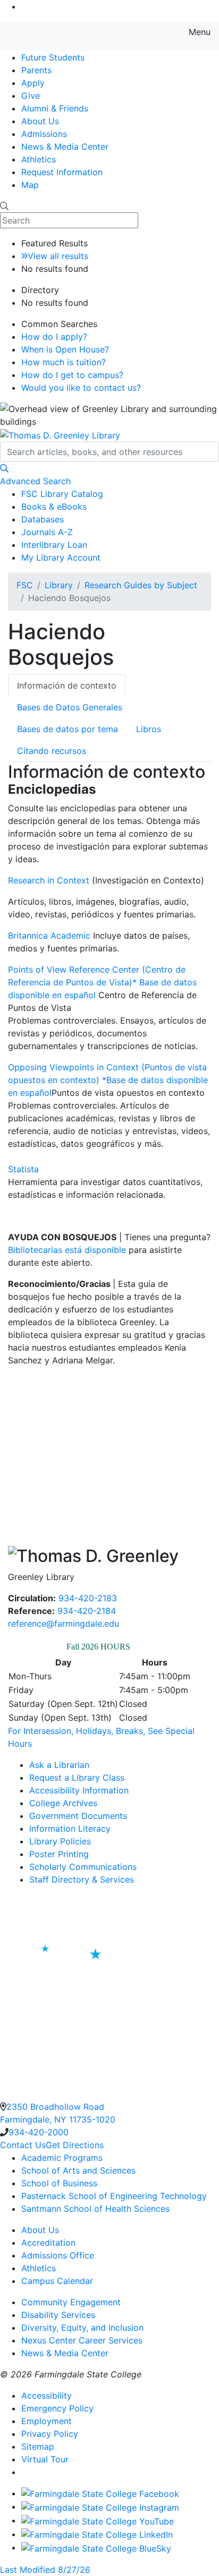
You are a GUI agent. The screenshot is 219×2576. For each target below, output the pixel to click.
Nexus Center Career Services (82, 2340)
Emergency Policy (57, 2408)
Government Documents (78, 1816)
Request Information (62, 172)
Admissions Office (58, 2255)
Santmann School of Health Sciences (95, 2209)
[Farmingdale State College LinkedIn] (97, 2534)
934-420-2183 (88, 1598)
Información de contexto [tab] (67, 685)
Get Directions (75, 2145)
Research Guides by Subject (141, 585)
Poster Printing (59, 1854)
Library (59, 585)
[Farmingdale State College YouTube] (98, 2520)
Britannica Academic (50, 935)
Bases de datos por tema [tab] (68, 729)
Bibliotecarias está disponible (67, 1250)
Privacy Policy (50, 2434)
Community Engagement (71, 2302)
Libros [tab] (149, 729)
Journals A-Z (47, 532)
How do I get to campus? (72, 375)
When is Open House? (65, 349)
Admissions (44, 134)
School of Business (59, 2183)
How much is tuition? (64, 362)
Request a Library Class (77, 1778)
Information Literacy (70, 1828)
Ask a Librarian (59, 1765)
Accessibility (47, 2395)
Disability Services (58, 2315)
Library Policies (60, 1841)
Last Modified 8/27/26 (45, 2570)
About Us (40, 121)
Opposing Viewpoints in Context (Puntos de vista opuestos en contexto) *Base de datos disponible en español (108, 1080)
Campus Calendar (57, 2281)
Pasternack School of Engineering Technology (114, 2196)
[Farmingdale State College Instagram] (100, 2506)
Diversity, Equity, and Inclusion (82, 2328)
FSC (25, 585)
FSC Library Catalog (62, 494)
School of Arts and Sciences (78, 2170)
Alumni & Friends (55, 108)
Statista (23, 1169)
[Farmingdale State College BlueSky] (96, 2547)
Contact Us (23, 2145)
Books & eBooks (54, 506)
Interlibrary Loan (54, 545)
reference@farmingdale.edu (64, 1624)
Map (30, 185)
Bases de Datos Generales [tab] (71, 707)
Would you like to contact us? (81, 388)
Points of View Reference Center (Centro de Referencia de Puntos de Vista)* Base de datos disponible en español (102, 982)
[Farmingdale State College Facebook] (100, 2493)
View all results (58, 256)
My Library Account (61, 557)
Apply (33, 83)
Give (31, 96)
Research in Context (49, 880)
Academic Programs (62, 2158)
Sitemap (38, 2446)
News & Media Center (65, 147)
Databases (43, 519)
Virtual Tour (45, 2459)
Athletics (39, 159)
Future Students (53, 57)
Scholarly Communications (83, 1867)
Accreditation (48, 2243)
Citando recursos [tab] (52, 751)
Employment (47, 2421)
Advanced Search (35, 481)
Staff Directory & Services (82, 1879)
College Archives (63, 1803)
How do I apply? (54, 337)
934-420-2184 (87, 1611)
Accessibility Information (79, 1790)
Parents (36, 70)
